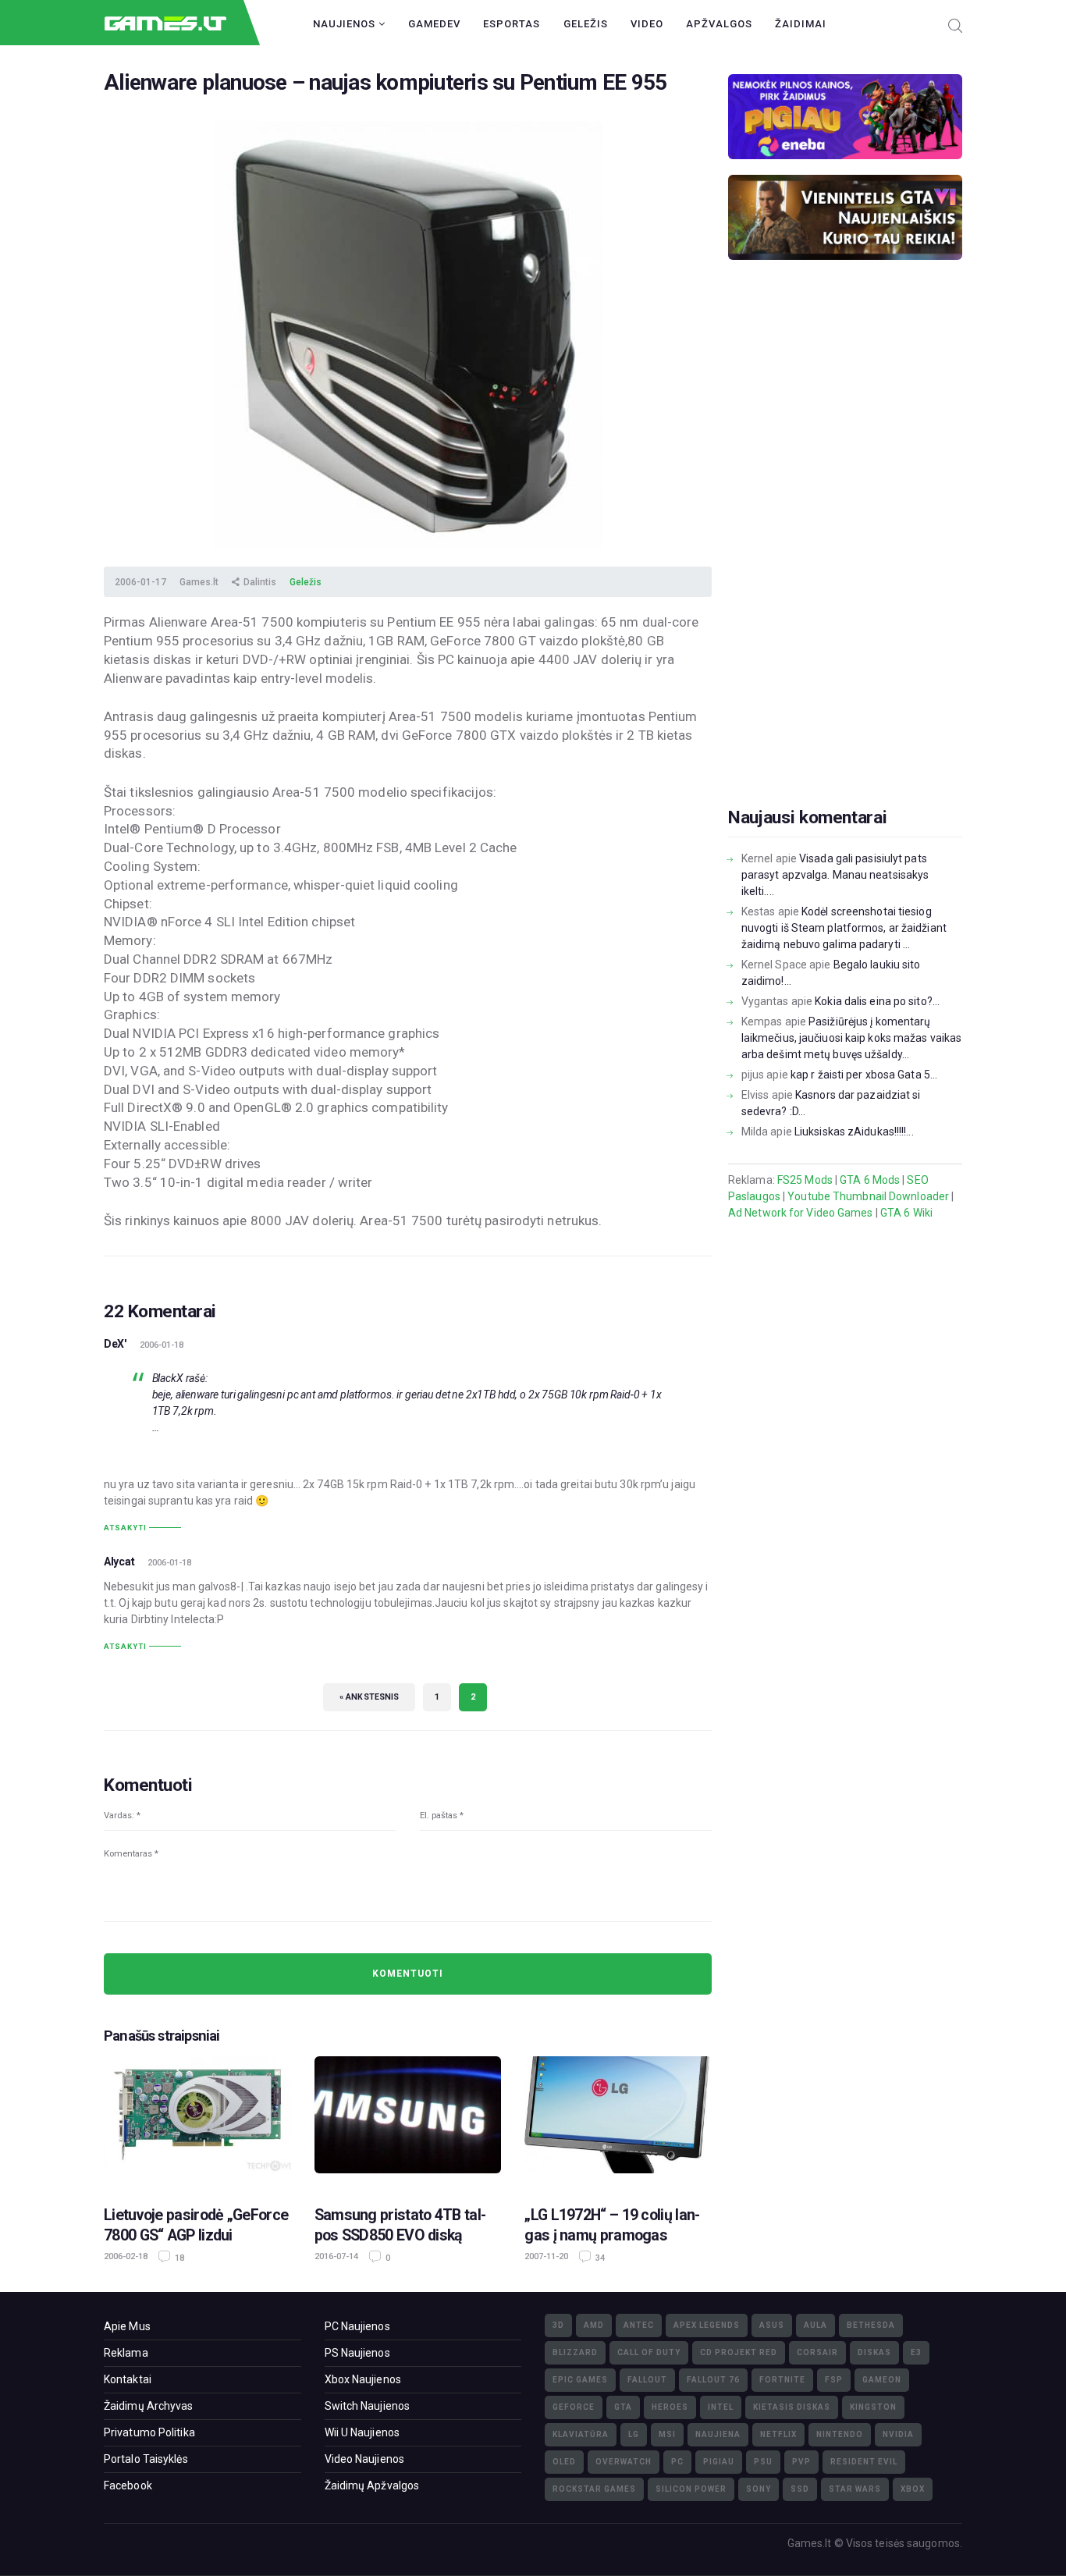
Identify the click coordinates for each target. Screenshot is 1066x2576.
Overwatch (624, 2462)
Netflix (778, 2434)
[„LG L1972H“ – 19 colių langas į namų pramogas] (618, 2123)
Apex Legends (707, 2325)
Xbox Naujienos (363, 2379)
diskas (874, 2352)
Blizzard (575, 2352)
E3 (916, 2352)
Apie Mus (127, 2326)
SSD (800, 2489)
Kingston (873, 2407)
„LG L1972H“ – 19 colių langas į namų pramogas (612, 2225)
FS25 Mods (805, 1180)
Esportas (512, 24)
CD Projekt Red (739, 2352)
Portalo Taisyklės (146, 2459)
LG (634, 2434)
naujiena (718, 2434)
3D (558, 2325)
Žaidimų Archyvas (149, 2406)
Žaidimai (801, 24)
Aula (815, 2325)
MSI (667, 2434)
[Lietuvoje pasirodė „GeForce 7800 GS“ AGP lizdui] (197, 2123)
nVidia (898, 2434)
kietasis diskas (792, 2407)
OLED (564, 2462)
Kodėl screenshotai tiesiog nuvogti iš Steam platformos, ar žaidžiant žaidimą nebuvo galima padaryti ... (844, 928)
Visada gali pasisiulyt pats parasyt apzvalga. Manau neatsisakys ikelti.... (835, 875)
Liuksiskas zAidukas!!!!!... (854, 1132)
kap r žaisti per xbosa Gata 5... (864, 1075)
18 (178, 2258)
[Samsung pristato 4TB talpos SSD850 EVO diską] (408, 2123)
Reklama (126, 2353)
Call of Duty (649, 2352)
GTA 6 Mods (870, 1180)
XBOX (913, 2489)
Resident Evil (864, 2462)
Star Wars (855, 2489)
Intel (721, 2407)
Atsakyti (125, 1528)
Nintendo (840, 2434)
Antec (639, 2325)
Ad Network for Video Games (801, 1213)
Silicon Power (691, 2489)
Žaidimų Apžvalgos (372, 2485)
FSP (834, 2380)
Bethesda (871, 2325)
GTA (623, 2407)
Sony (759, 2489)
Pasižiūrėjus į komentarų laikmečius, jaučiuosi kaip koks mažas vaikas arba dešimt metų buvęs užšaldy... (851, 1038)
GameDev (434, 24)
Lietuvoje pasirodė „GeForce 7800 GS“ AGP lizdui (196, 2225)
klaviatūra (581, 2434)
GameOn (882, 2380)
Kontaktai (128, 2379)
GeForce (574, 2407)
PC (677, 2462)
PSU (763, 2462)
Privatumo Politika (149, 2432)
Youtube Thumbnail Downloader (868, 1196)
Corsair (817, 2352)
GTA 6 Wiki (906, 1213)
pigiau (719, 2462)
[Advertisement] (845, 558)
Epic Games (580, 2380)
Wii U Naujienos (362, 2432)
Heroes (670, 2407)
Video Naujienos (365, 2459)
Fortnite (782, 2380)
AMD (594, 2325)
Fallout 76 (713, 2380)
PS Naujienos (357, 2353)
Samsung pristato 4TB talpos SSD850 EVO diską (400, 2225)
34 (599, 2258)
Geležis (586, 24)
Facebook (128, 2485)
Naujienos (346, 24)
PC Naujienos (357, 2326)
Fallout (647, 2380)
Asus (772, 2325)
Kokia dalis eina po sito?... (877, 1001)
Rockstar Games (594, 2489)
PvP (801, 2462)
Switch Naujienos (368, 2406)
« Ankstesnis (369, 1697)
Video (647, 24)
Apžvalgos (719, 24)
